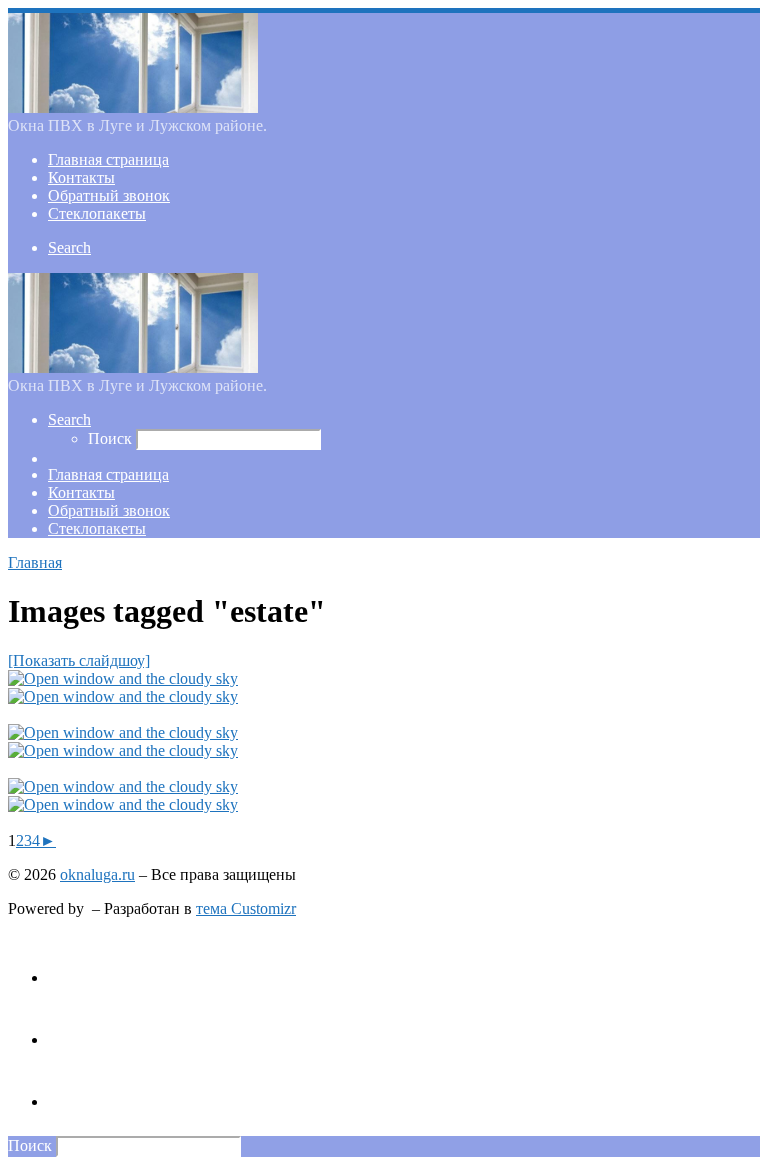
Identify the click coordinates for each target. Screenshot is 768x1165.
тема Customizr (246, 908)
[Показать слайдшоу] (79, 660)
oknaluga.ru (97, 874)
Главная (35, 562)
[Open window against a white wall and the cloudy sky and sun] (123, 678)
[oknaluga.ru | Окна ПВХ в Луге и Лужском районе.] (133, 107)
